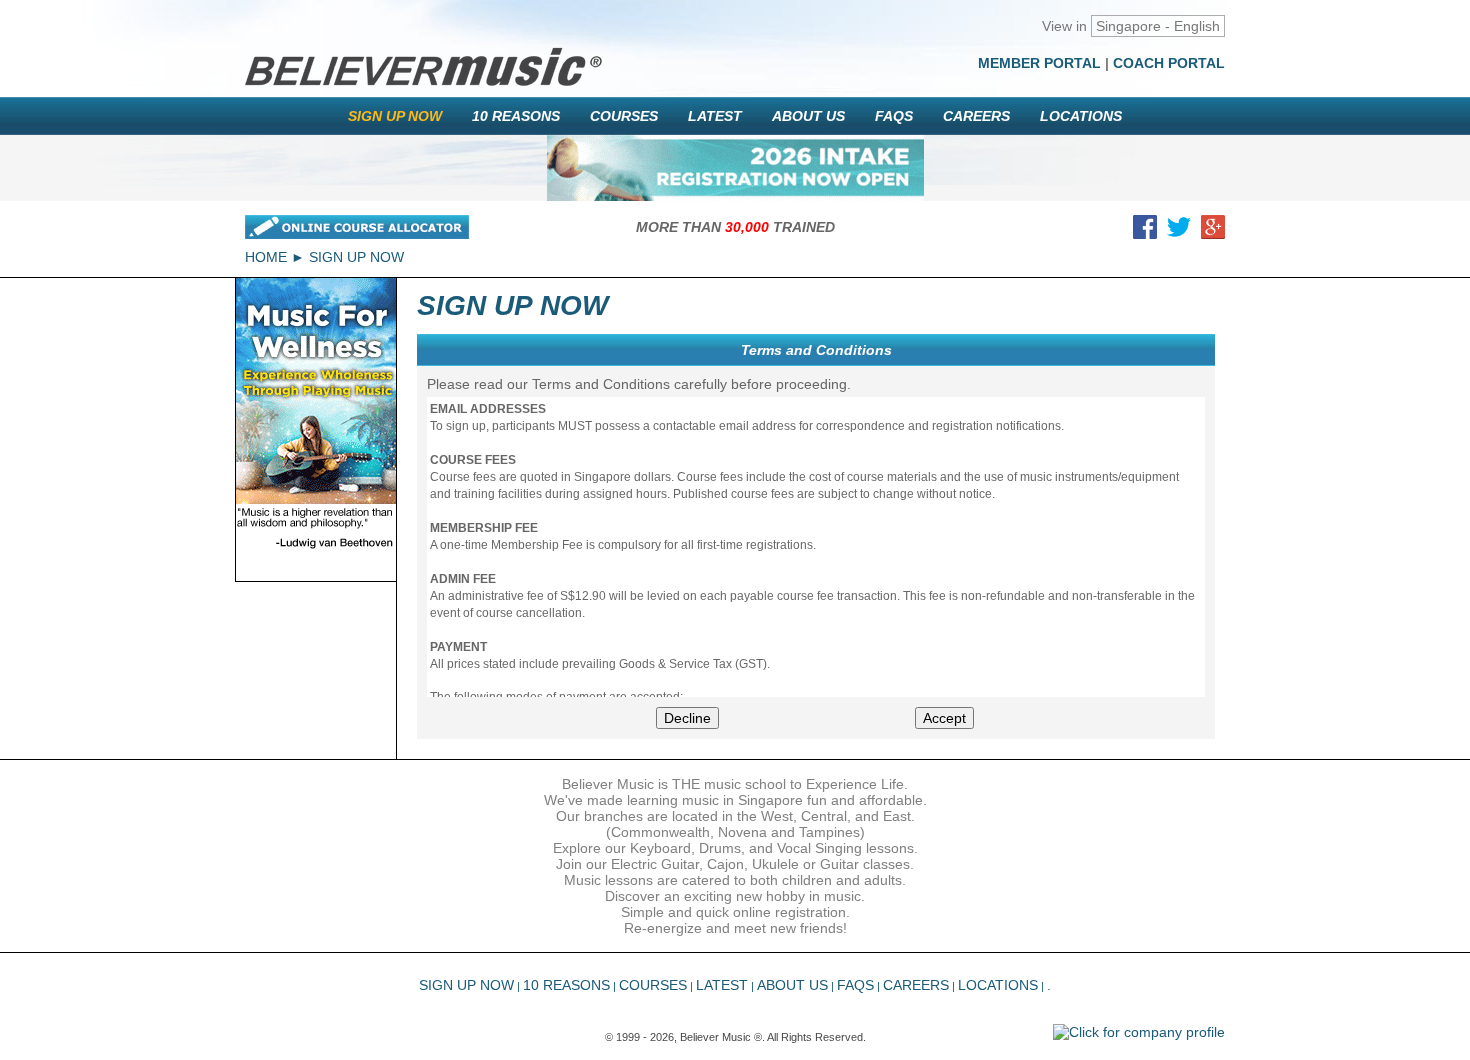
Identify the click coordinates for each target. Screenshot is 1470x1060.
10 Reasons (516, 116)
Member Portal (1039, 63)
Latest (715, 116)
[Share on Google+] (1213, 231)
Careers (976, 116)
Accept (944, 718)
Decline (687, 718)
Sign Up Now (395, 116)
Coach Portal (1169, 63)
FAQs (894, 116)
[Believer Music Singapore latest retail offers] (735, 168)
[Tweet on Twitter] (1179, 231)
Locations (1081, 116)
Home (266, 257)
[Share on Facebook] (1145, 231)
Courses (624, 116)
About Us (808, 116)
